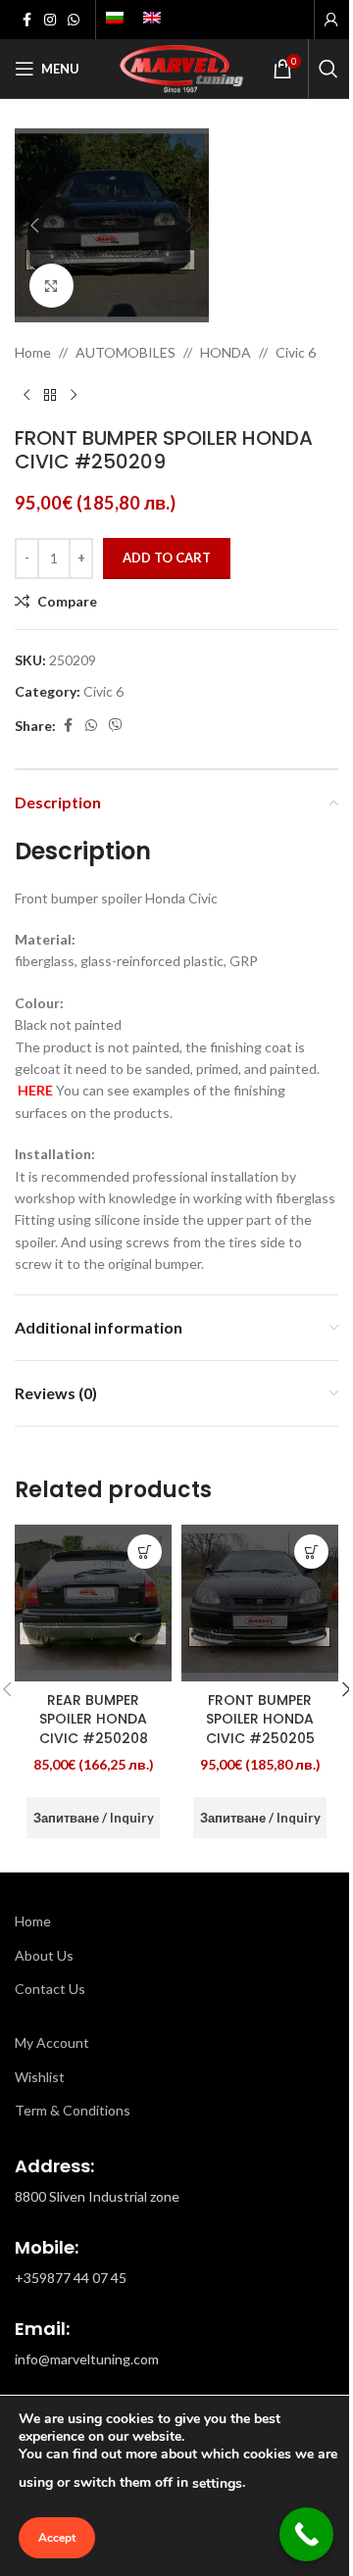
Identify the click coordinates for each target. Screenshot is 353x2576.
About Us (44, 1955)
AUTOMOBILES (126, 352)
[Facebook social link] (26, 20)
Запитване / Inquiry (94, 1818)
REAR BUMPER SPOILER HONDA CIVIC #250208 (94, 1719)
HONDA (226, 352)
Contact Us (50, 1989)
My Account (52, 2042)
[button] (34, 225)
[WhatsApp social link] (74, 20)
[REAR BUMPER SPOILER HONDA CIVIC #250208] (93, 1603)
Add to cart (167, 558)
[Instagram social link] (50, 20)
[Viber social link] (116, 726)
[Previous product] (26, 395)
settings (217, 2483)
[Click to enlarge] (51, 286)
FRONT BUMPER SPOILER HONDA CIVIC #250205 (260, 1719)
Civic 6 (296, 352)
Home (33, 352)
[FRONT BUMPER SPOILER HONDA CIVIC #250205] (260, 1603)
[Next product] (74, 395)
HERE (35, 1090)
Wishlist (40, 2077)
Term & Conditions (73, 2110)
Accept (57, 2538)
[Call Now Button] (306, 2534)
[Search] (328, 69)
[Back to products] (50, 395)
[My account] (331, 20)
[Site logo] (176, 67)
